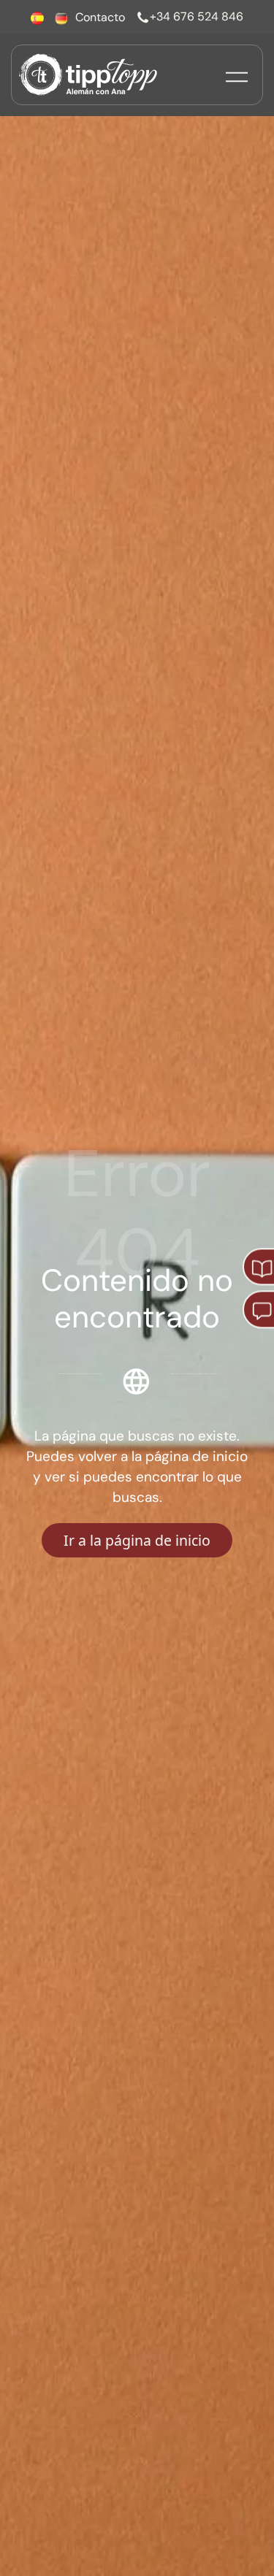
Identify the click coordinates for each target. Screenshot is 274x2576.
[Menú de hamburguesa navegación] (237, 75)
